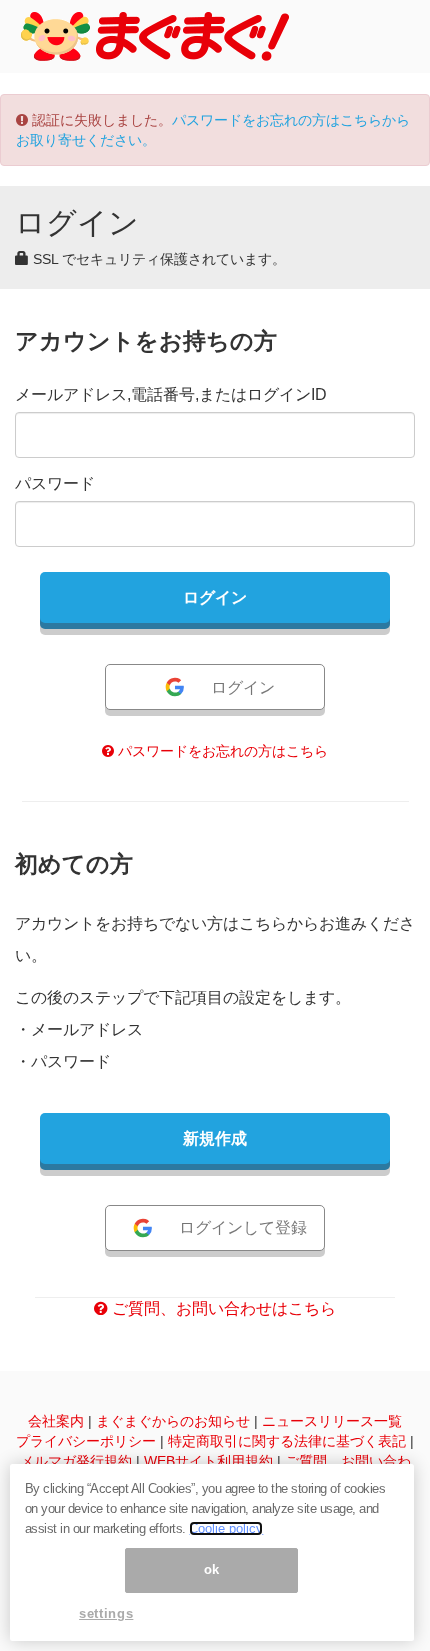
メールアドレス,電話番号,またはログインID (171, 394)
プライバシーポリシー (86, 1441)
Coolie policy (226, 1528)
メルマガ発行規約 (76, 1461)
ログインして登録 (243, 1227)
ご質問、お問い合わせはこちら (222, 1308)
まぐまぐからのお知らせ (173, 1421)
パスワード (55, 483)
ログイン (243, 687)
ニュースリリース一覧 (332, 1421)
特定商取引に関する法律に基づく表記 (287, 1441)
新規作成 (215, 1138)
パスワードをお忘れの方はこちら (221, 751)
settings (106, 1613)
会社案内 (56, 1421)
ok (212, 1569)
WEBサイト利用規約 (208, 1461)
